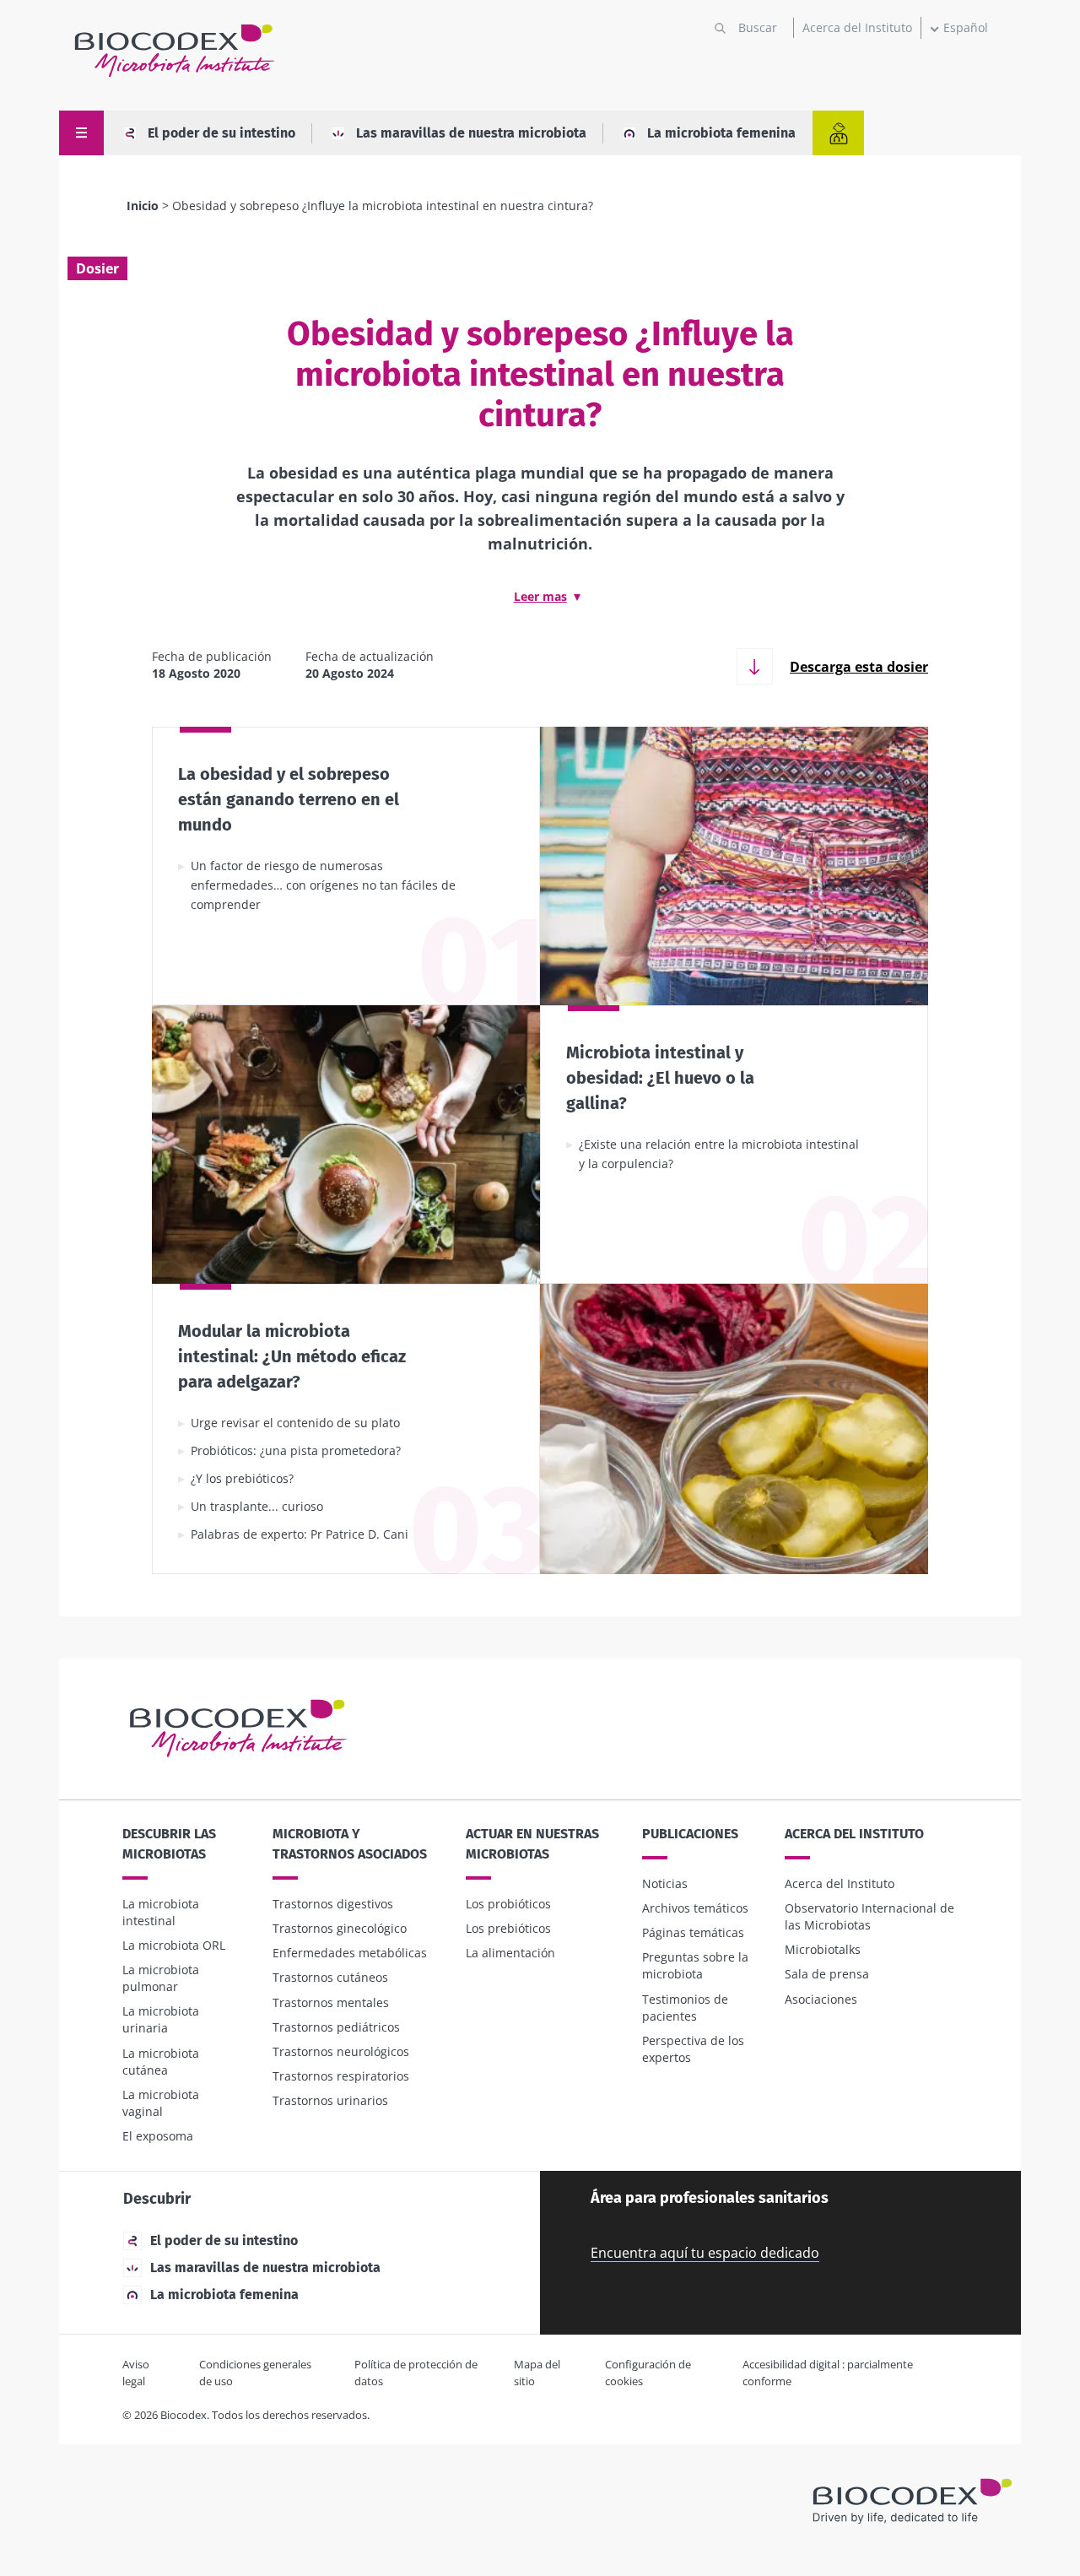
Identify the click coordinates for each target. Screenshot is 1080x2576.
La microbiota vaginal (161, 2103)
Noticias (665, 1883)
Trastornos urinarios (330, 2100)
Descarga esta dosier (859, 667)
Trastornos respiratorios (341, 2076)
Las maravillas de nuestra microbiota (471, 133)
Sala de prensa (827, 1974)
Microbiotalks (823, 1949)
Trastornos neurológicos (341, 2051)
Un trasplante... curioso (257, 1506)
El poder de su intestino (221, 133)
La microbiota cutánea (161, 2062)
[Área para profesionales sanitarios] (838, 133)
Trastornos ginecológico (340, 1928)
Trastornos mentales (331, 2002)
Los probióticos (508, 1904)
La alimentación (510, 1953)
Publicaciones (690, 1834)
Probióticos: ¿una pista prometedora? (296, 1450)
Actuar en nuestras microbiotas (532, 1844)
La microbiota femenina (721, 133)
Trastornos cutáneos (330, 1977)
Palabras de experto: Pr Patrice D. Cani (300, 1534)
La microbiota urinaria (161, 2019)
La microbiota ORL (174, 1945)
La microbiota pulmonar (161, 1978)
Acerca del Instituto (857, 27)
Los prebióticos (508, 1928)
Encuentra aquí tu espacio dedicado (705, 2253)
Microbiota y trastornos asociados (350, 1844)
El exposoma (158, 2136)
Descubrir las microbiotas (169, 1844)
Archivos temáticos (695, 1908)
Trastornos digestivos (333, 1904)
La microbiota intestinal (161, 1912)
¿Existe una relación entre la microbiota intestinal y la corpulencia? (719, 1154)
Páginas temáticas (693, 1932)
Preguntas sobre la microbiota (695, 1965)
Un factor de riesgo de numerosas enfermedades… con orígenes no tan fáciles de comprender (323, 885)
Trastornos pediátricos (336, 2027)
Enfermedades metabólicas (350, 1953)
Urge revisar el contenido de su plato (295, 1423)
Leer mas (540, 596)
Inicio (143, 206)
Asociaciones (821, 1999)
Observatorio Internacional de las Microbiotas (869, 1916)
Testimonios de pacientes (685, 2008)
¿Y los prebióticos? (242, 1478)
